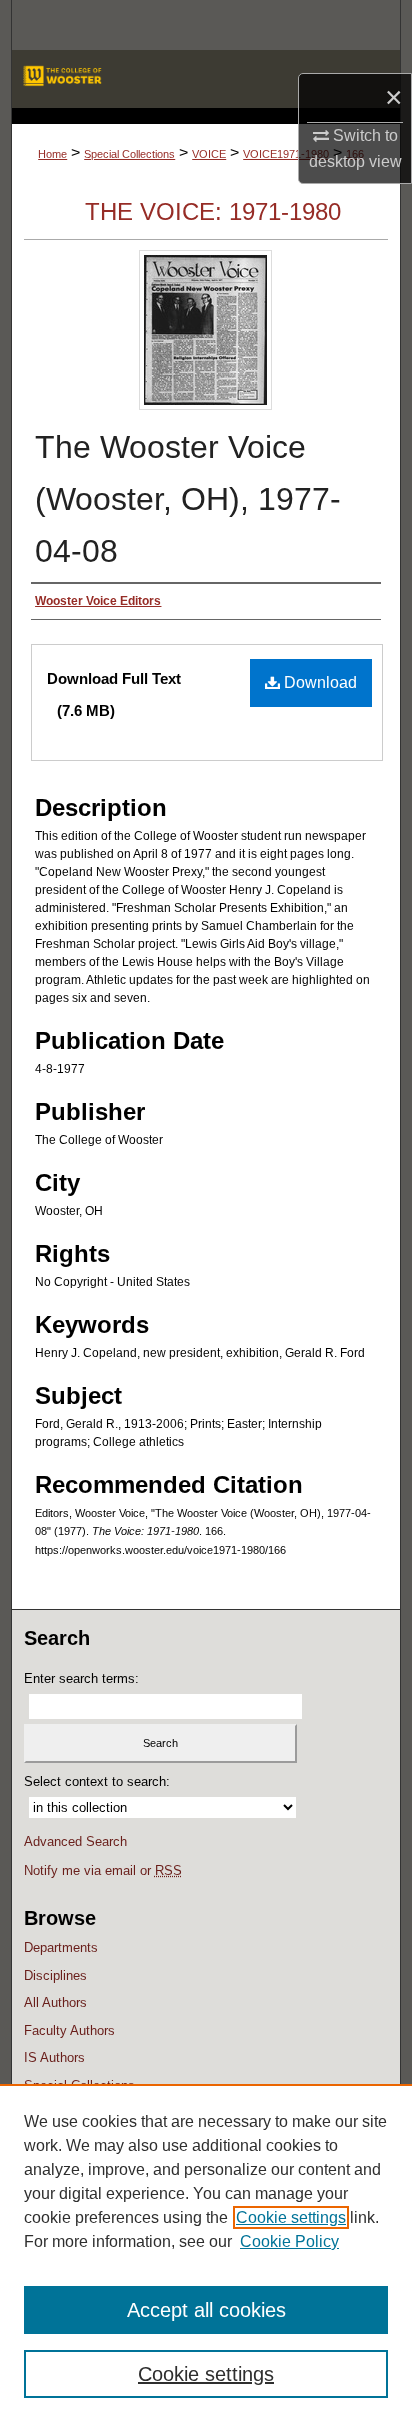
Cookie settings (291, 2217)
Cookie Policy (289, 2241)
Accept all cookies (206, 2310)
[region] (206, 2253)
